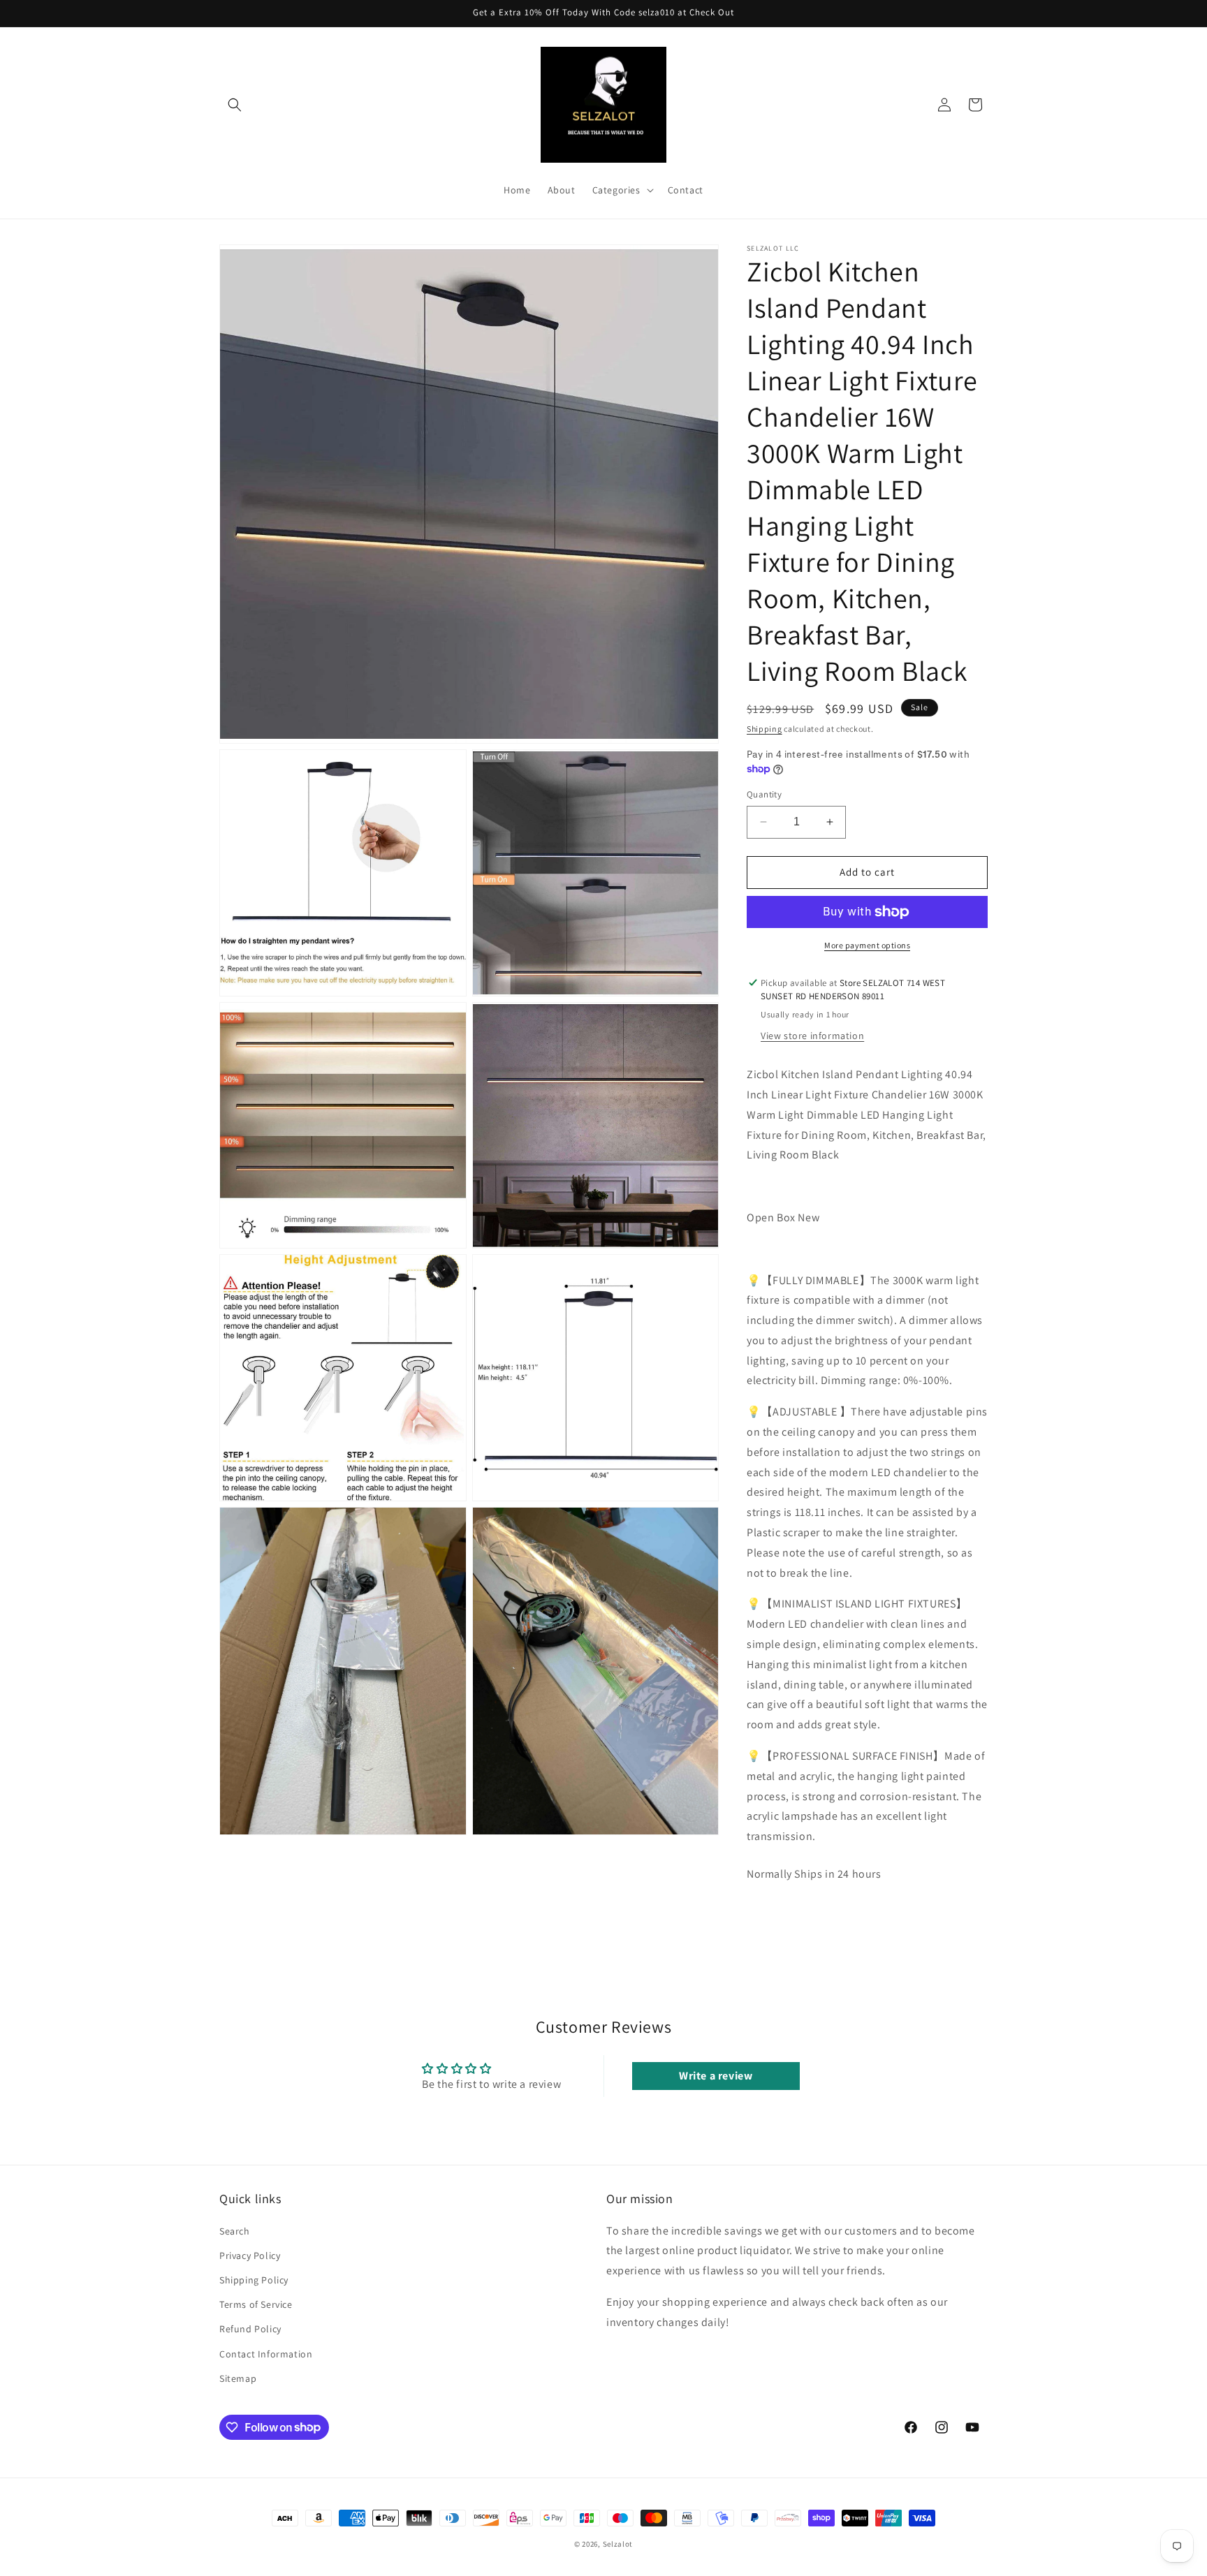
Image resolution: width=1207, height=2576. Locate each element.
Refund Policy (250, 2329)
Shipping (765, 729)
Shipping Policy (254, 2280)
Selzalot (618, 2544)
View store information (812, 1036)
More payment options (867, 945)
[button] (235, 105)
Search (235, 2230)
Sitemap (238, 2378)
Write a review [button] (716, 2076)
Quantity (764, 794)
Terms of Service (256, 2304)
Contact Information (266, 2353)
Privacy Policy (250, 2255)
